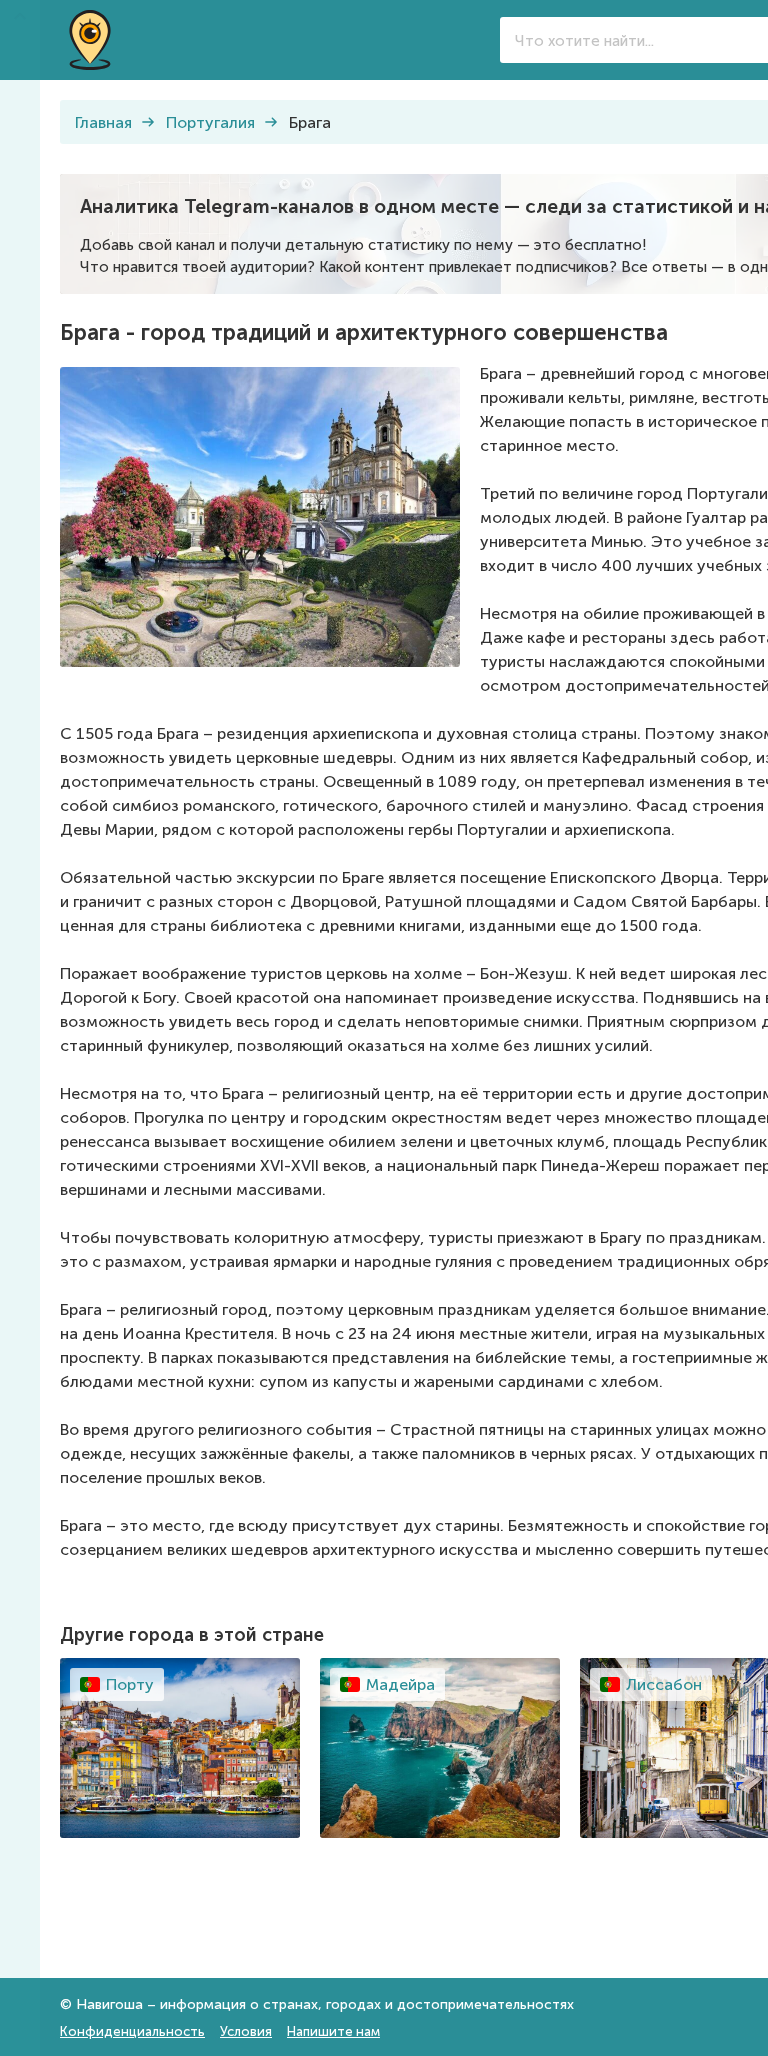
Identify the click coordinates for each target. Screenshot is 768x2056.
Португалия (210, 122)
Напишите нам (333, 2031)
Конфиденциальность (132, 2031)
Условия (246, 2031)
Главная (103, 122)
